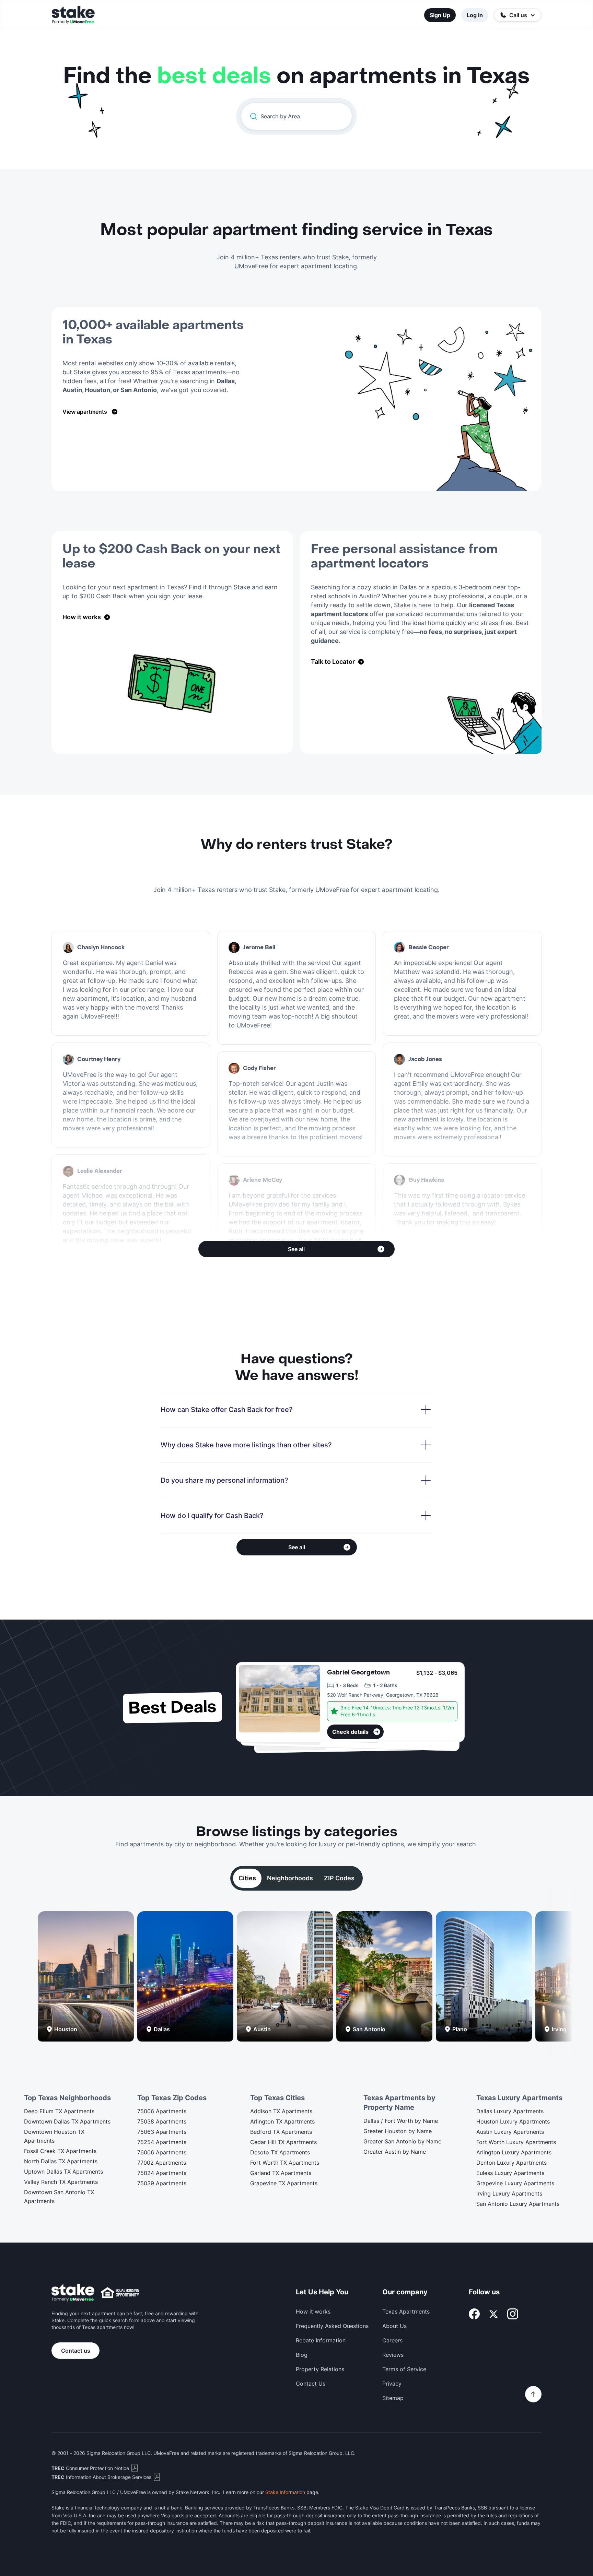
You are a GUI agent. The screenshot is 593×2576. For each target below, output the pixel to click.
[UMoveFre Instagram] (513, 2314)
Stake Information (285, 2492)
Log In (475, 15)
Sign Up (440, 15)
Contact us (76, 2351)
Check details (350, 1732)
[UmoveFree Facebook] (474, 2314)
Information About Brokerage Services (101, 2477)
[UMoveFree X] (493, 2314)
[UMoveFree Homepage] (73, 2293)
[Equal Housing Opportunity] (120, 2293)
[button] (518, 15)
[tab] (247, 1878)
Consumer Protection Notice (90, 2468)
